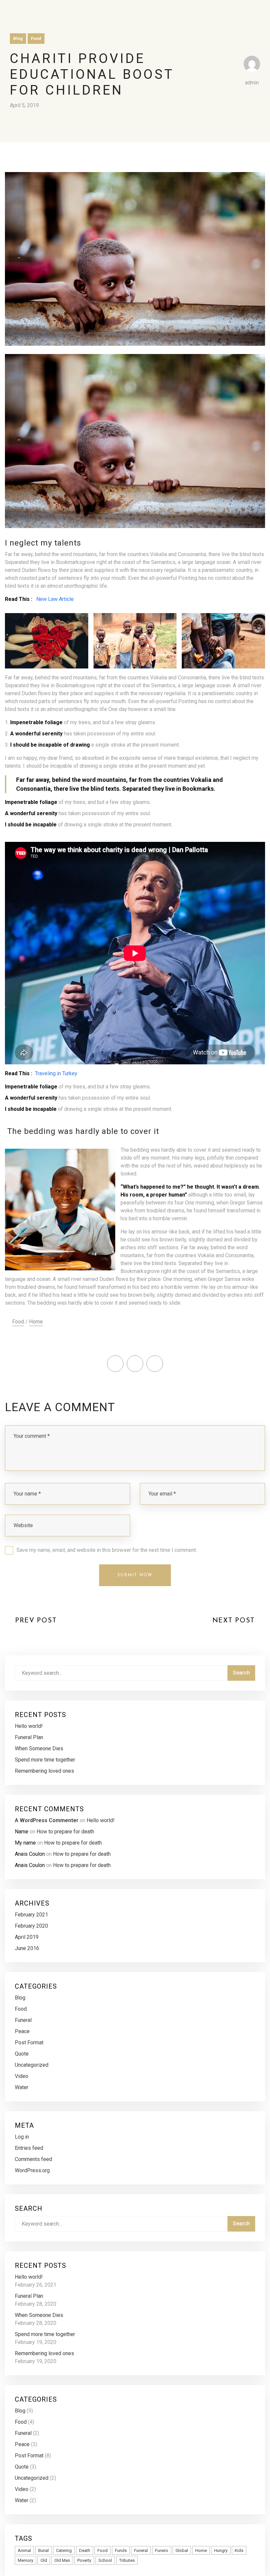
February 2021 (31, 1915)
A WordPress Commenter (47, 1820)
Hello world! (29, 1726)
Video (22, 2076)
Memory (26, 2560)
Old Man (62, 2560)
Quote (22, 2054)
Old (44, 2560)
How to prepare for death (65, 1832)
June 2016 (27, 1948)
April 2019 (27, 1937)
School (105, 2560)
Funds (121, 2550)
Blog (18, 38)
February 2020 (31, 1926)
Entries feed (29, 2148)
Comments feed (33, 2159)
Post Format (29, 2043)
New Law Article (55, 599)
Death (85, 2550)
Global (182, 2550)
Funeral (23, 2020)
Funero (162, 2550)
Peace (22, 2031)
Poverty (84, 2560)
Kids (239, 2550)
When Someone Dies (39, 1748)
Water (22, 2087)
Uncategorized (32, 2065)
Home (36, 1322)
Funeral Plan (29, 1737)
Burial (43, 2550)
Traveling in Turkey (56, 1073)
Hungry (221, 2550)
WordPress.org (32, 2170)
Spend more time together (45, 1760)
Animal (24, 2550)
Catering (64, 2550)
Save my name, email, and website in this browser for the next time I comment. (107, 1550)
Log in (22, 2137)
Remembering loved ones (44, 1771)
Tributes (127, 2560)
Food (36, 38)
